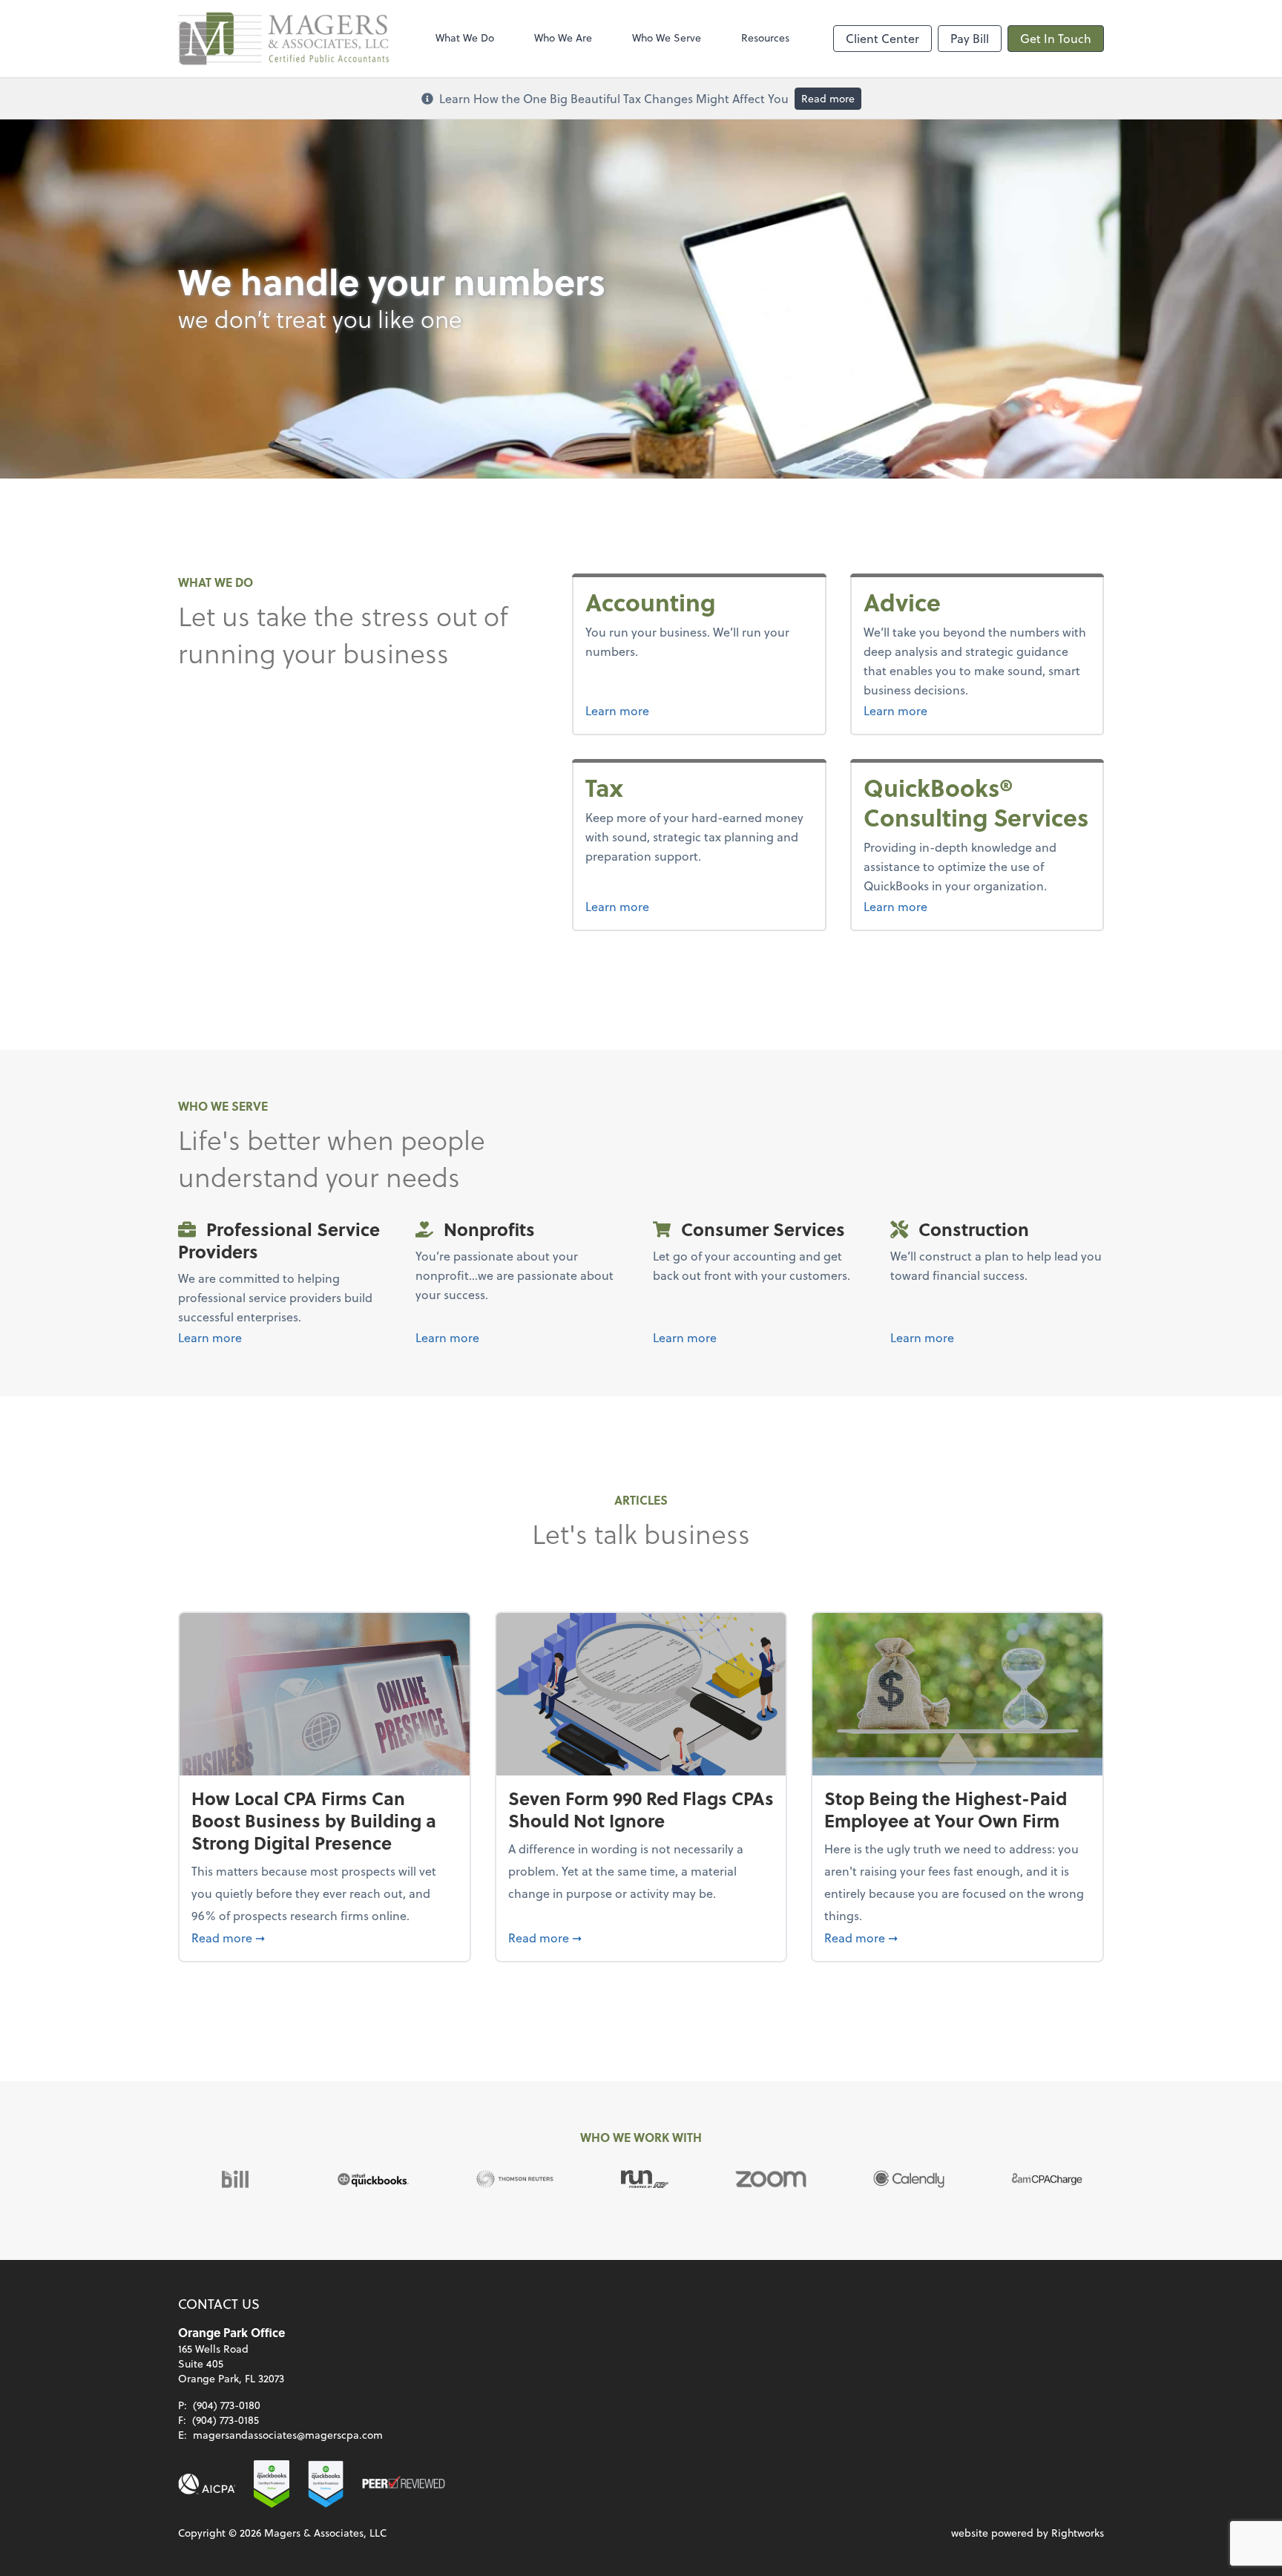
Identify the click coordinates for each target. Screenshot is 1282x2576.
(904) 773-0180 (227, 2405)
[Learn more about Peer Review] (404, 2484)
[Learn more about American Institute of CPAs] (207, 2484)
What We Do (465, 37)
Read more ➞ (325, 1937)
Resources (765, 37)
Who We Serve (667, 37)
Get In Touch (1056, 38)
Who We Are (563, 37)
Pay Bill (970, 38)
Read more (828, 98)
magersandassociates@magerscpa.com (288, 2435)
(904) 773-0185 (226, 2420)
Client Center (882, 38)
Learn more (617, 710)
